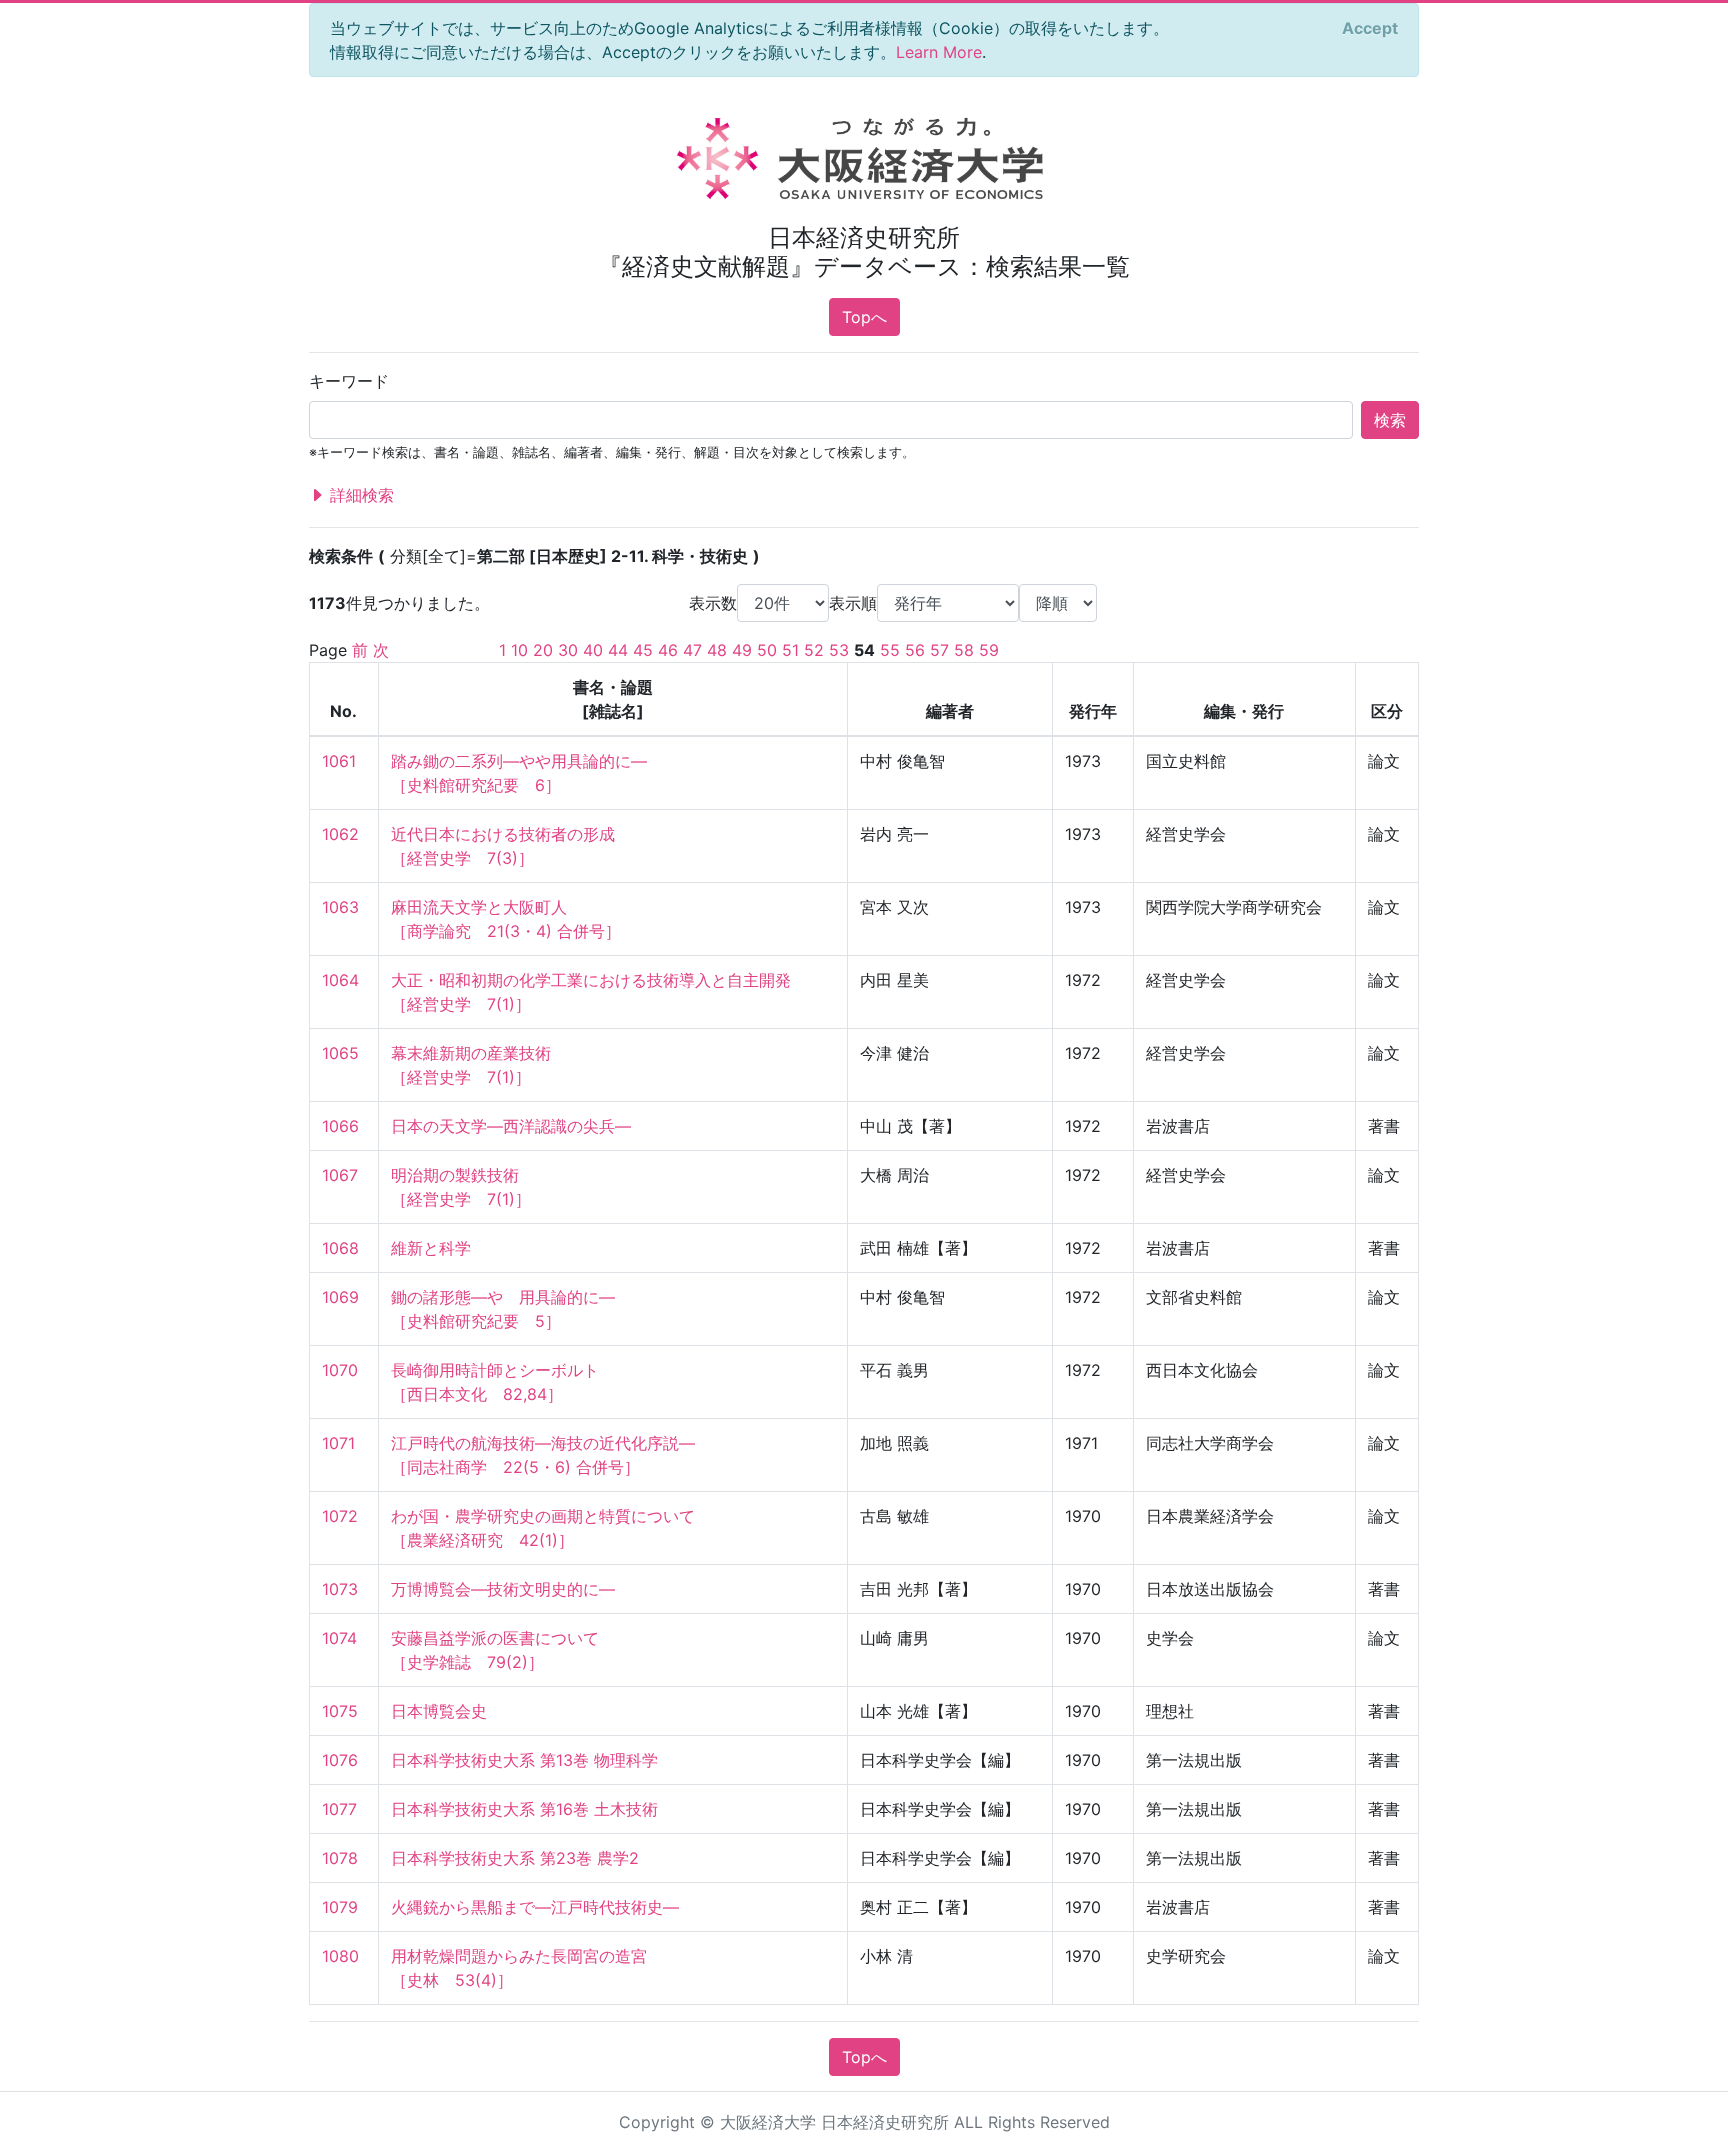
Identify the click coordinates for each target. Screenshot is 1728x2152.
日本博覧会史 (439, 1711)
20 (543, 650)
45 (643, 650)
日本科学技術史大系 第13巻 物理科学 (524, 1760)
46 (668, 650)
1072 (340, 1516)
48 (717, 650)
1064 (340, 980)
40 (593, 650)
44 (618, 650)
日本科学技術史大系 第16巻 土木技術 (524, 1809)
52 (814, 650)
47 (692, 650)
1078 (340, 1858)
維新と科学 (431, 1248)
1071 (338, 1443)
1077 (339, 1809)
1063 (340, 907)
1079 (340, 1907)
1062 (340, 834)
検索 (1390, 420)
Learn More (939, 52)
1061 (339, 761)
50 (767, 650)
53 (839, 650)
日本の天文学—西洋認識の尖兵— (511, 1126)
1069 (340, 1297)
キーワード (349, 381)
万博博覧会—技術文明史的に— (503, 1589)
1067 (340, 1175)
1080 (340, 1956)
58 (964, 650)
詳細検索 (359, 495)
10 (519, 650)
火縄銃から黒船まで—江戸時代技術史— (535, 1907)
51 (790, 650)
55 (890, 650)
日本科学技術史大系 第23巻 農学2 (515, 1858)
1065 (340, 1053)
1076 (340, 1760)
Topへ (864, 317)
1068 (340, 1248)
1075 (340, 1711)
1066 (340, 1126)
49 (742, 650)
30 (568, 650)
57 (939, 650)
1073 (340, 1589)
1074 (339, 1638)
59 (989, 650)
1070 (340, 1370)
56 (915, 650)
